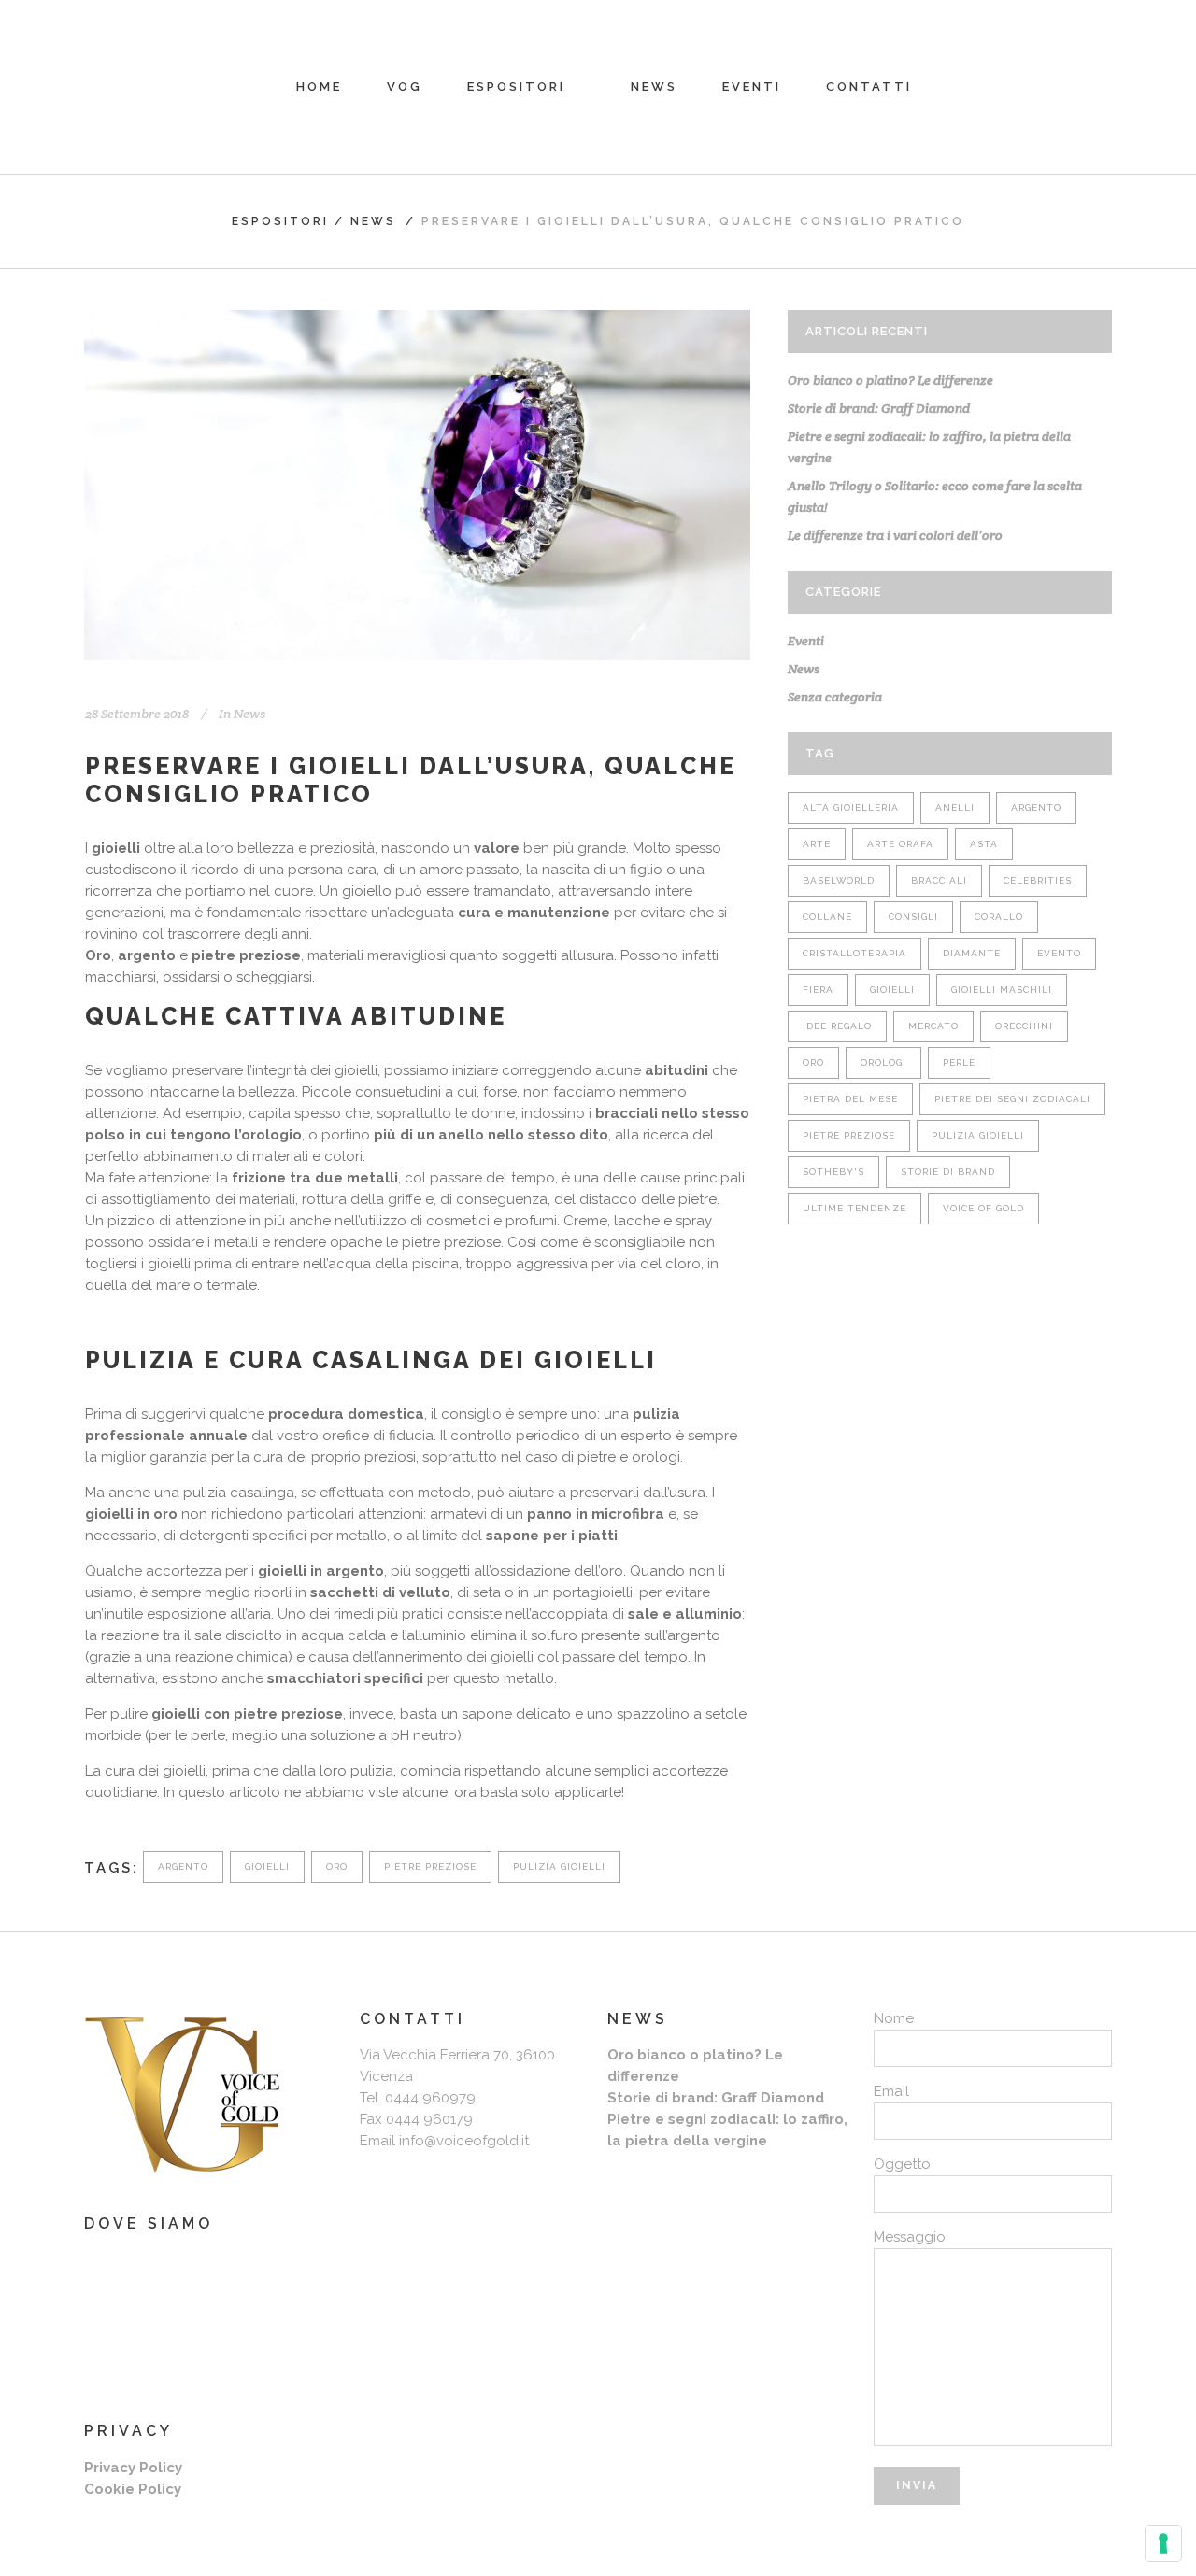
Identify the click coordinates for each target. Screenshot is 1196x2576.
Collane (827, 917)
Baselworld (839, 880)
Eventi (806, 641)
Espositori (280, 221)
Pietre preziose (430, 1867)
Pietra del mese (850, 1099)
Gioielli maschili (1002, 990)
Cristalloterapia (854, 953)
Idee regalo (837, 1026)
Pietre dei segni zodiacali (1012, 1099)
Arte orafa (900, 844)
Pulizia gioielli (559, 1867)
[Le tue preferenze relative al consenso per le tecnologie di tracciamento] (1163, 2543)
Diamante (972, 953)
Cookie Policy (133, 2489)
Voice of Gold (983, 1208)
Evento (1059, 953)
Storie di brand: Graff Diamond (879, 408)
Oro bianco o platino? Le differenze (890, 380)
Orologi (883, 1062)
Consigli (913, 917)
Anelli (955, 807)
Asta (984, 844)
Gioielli (267, 1867)
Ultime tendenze (854, 1208)
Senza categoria (835, 697)
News (373, 221)
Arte (817, 844)
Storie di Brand (948, 1172)
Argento (183, 1867)
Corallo (999, 917)
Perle (959, 1062)
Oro (337, 1867)
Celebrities (1038, 880)
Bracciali (939, 880)
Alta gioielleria (851, 807)
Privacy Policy (133, 2468)
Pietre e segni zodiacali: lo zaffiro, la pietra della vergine (727, 2130)
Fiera (818, 990)
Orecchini (1024, 1026)
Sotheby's (833, 1172)
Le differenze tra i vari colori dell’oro (895, 535)
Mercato (933, 1026)
